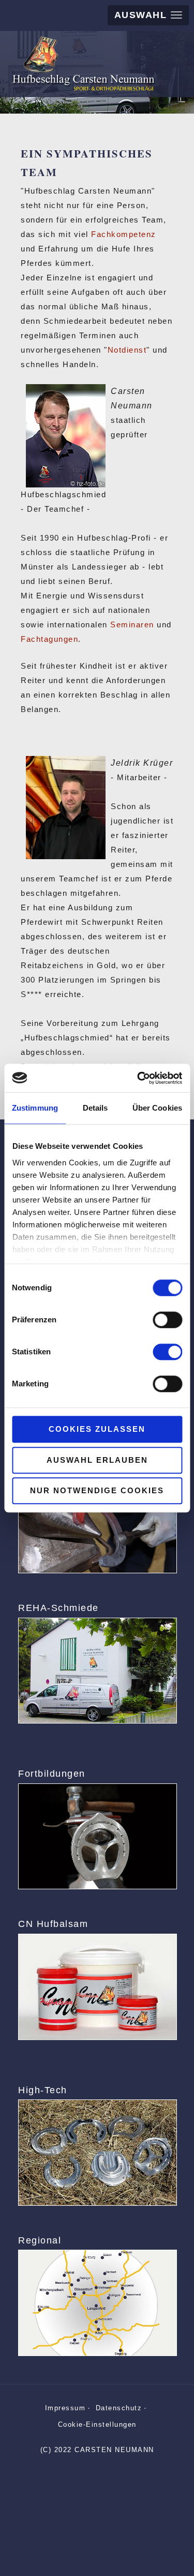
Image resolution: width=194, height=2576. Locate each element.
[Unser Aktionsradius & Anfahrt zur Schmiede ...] (97, 2303)
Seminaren (132, 625)
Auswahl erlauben (97, 1460)
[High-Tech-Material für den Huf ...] (97, 2152)
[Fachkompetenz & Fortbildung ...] (97, 1836)
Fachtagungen (49, 639)
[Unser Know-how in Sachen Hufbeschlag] (97, 1520)
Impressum (65, 2408)
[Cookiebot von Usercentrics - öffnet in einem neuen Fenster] (138, 1078)
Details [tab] (95, 1108)
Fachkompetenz (124, 234)
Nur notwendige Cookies (97, 1490)
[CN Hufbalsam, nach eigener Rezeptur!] (97, 1987)
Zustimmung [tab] (35, 1108)
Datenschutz (119, 2408)
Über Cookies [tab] (157, 1108)
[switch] (167, 1320)
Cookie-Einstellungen (97, 2424)
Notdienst (127, 350)
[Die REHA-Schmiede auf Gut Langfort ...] (97, 1671)
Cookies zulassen (97, 1429)
